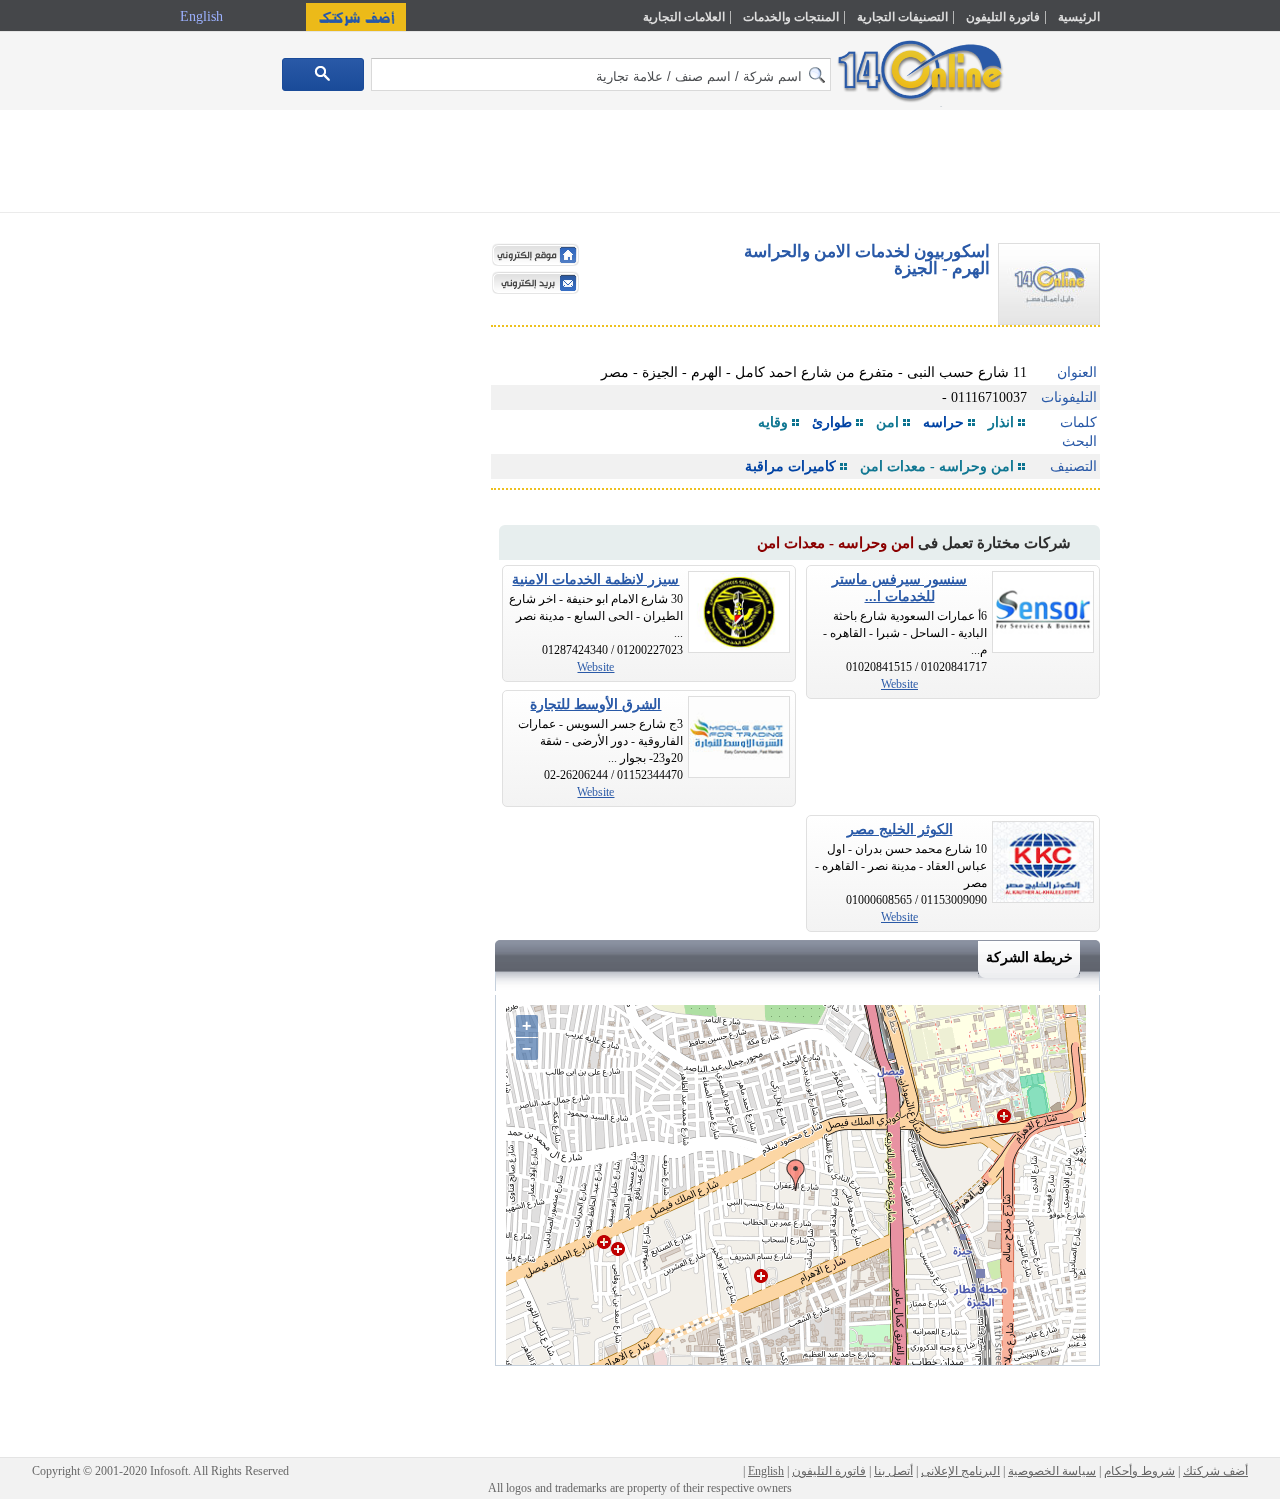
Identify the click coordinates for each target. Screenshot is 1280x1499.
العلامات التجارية (684, 17)
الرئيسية (1079, 17)
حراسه (943, 422)
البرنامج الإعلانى (960, 1471)
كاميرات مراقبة (790, 466)
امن (887, 422)
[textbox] (601, 74)
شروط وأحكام (1139, 1471)
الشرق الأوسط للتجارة (595, 704)
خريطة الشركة (1029, 957)
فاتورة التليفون (1003, 17)
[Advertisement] (1187, 427)
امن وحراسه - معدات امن (937, 466)
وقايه (773, 422)
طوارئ (832, 422)
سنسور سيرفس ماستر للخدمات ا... (899, 588)
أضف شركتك (1215, 1471)
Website (899, 684)
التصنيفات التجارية (902, 17)
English (203, 16)
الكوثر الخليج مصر (900, 829)
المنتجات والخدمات (791, 17)
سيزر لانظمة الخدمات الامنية (595, 579)
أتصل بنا (893, 1471)
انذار (1001, 422)
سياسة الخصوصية (1052, 1471)
